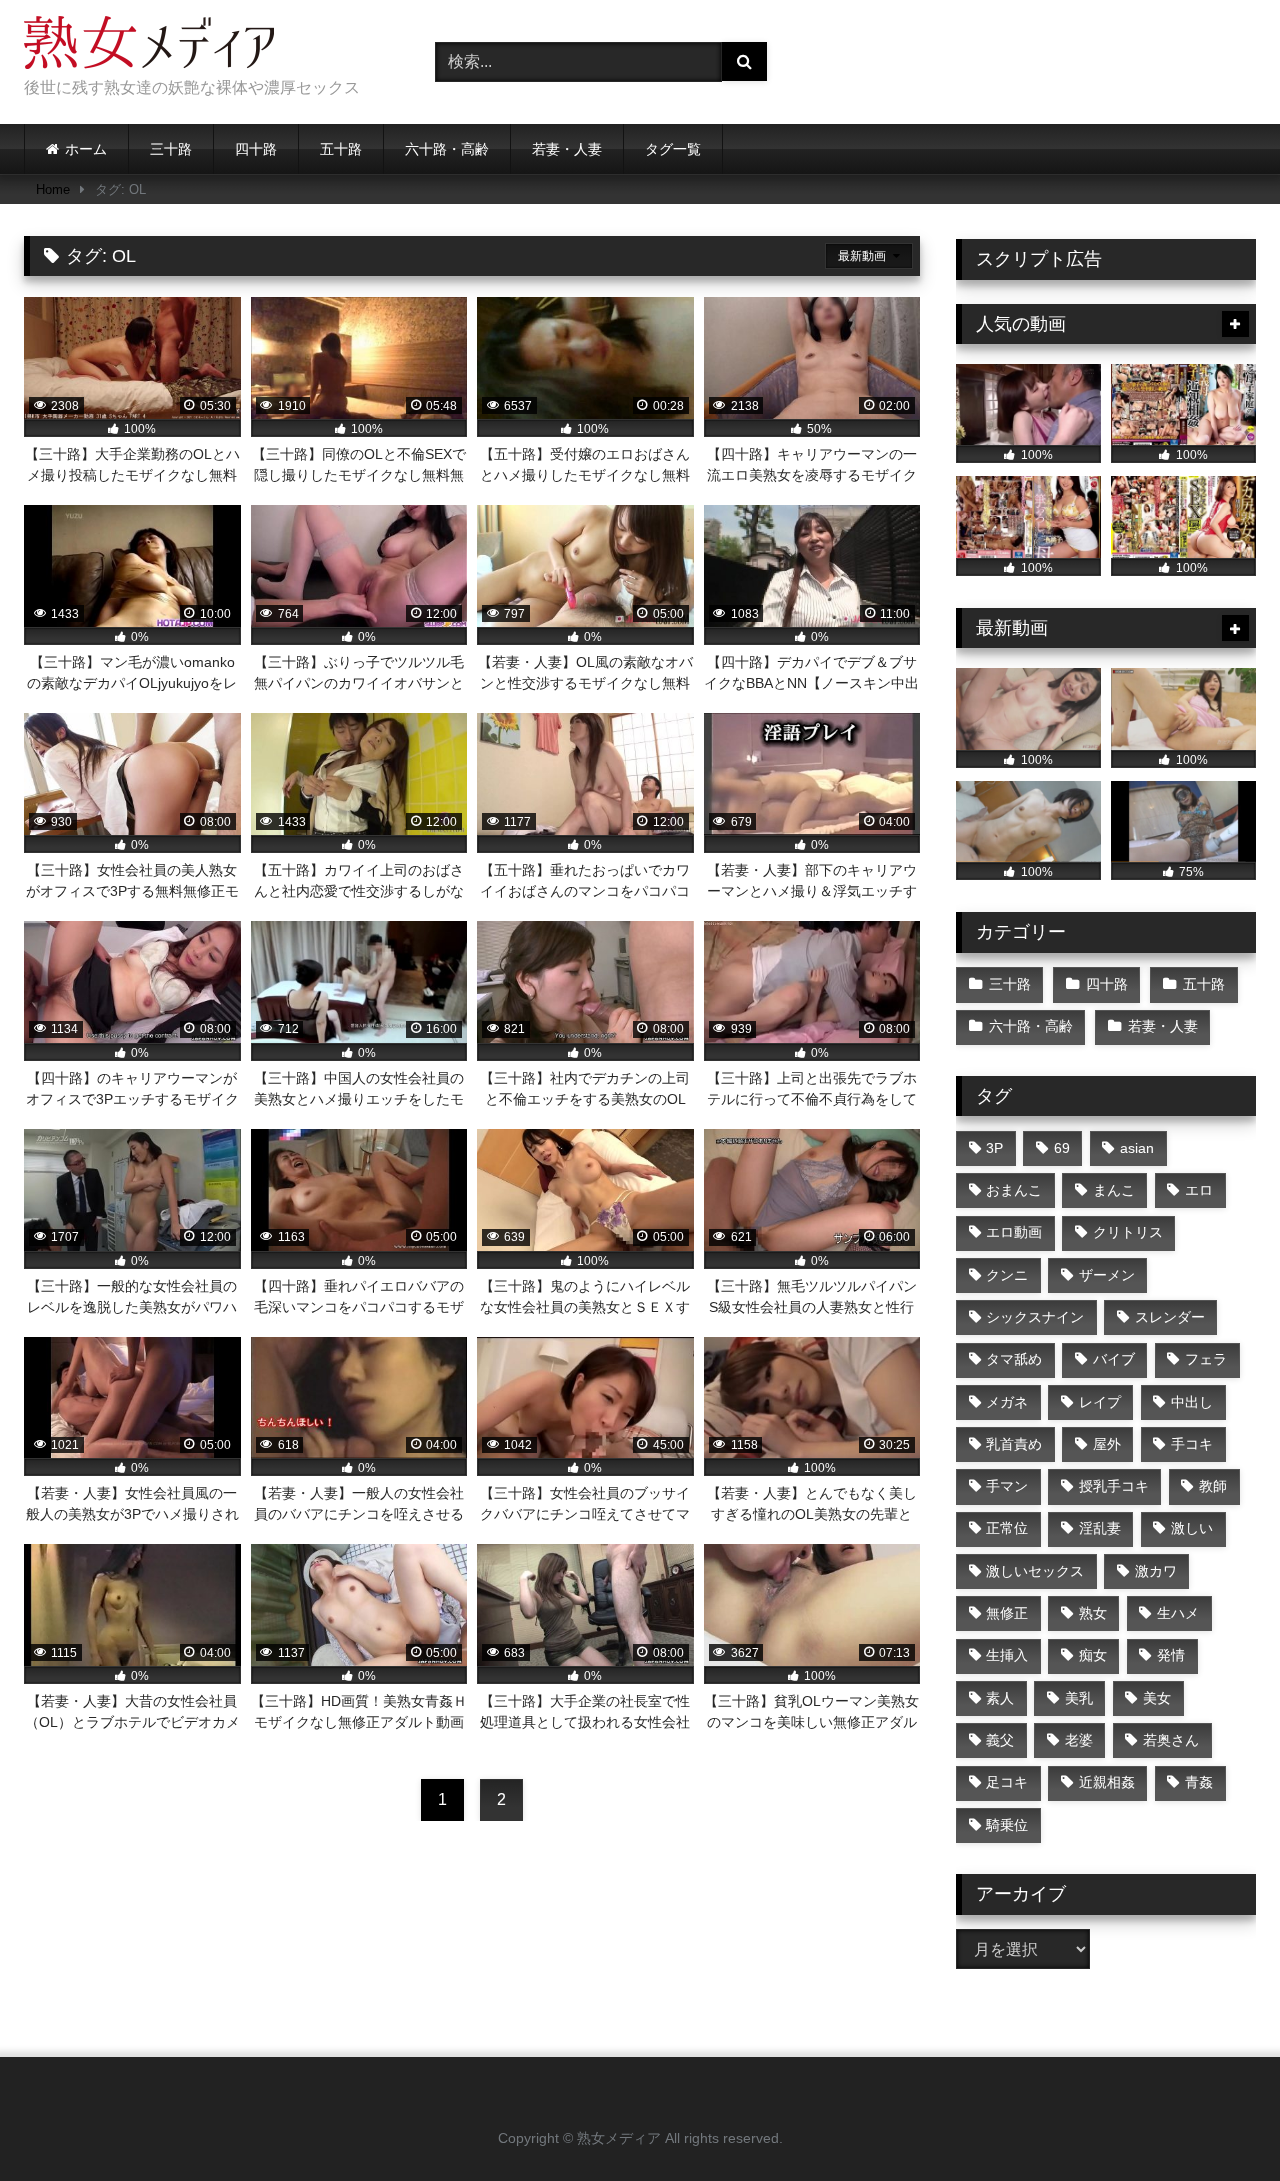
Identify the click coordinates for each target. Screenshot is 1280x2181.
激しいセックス (1035, 1571)
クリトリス (1128, 1232)
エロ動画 (1014, 1232)
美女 (1157, 1698)
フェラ (1206, 1359)
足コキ (1007, 1782)
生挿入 (1007, 1655)
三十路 (171, 149)
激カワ (1156, 1571)
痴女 (1093, 1655)
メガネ (1007, 1402)
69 (1062, 1148)
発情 (1171, 1655)
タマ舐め (1014, 1359)
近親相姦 (1107, 1782)
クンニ (1007, 1275)
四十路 (256, 149)
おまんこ (1014, 1190)
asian (1137, 1148)
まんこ (1114, 1190)
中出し (1192, 1402)
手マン (1007, 1486)
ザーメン (1107, 1275)
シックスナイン (1035, 1317)
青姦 (1199, 1782)
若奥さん (1171, 1740)
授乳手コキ (1114, 1486)
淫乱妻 (1100, 1528)
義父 (1000, 1740)
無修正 (1007, 1613)
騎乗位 (1007, 1825)
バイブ (1114, 1359)
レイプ (1100, 1402)
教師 (1213, 1486)
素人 (1000, 1698)
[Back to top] (1218, 2121)
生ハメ (1178, 1613)
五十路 (341, 149)
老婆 (1079, 1740)
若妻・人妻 (567, 149)
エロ (1199, 1190)
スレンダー (1170, 1317)
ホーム (86, 149)
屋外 (1107, 1444)
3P (994, 1148)
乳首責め (1014, 1444)
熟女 (1093, 1613)
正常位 (1007, 1528)
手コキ (1192, 1444)
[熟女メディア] (149, 46)
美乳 (1079, 1698)
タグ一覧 (673, 149)
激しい (1192, 1528)
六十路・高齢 (447, 149)
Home (53, 189)
